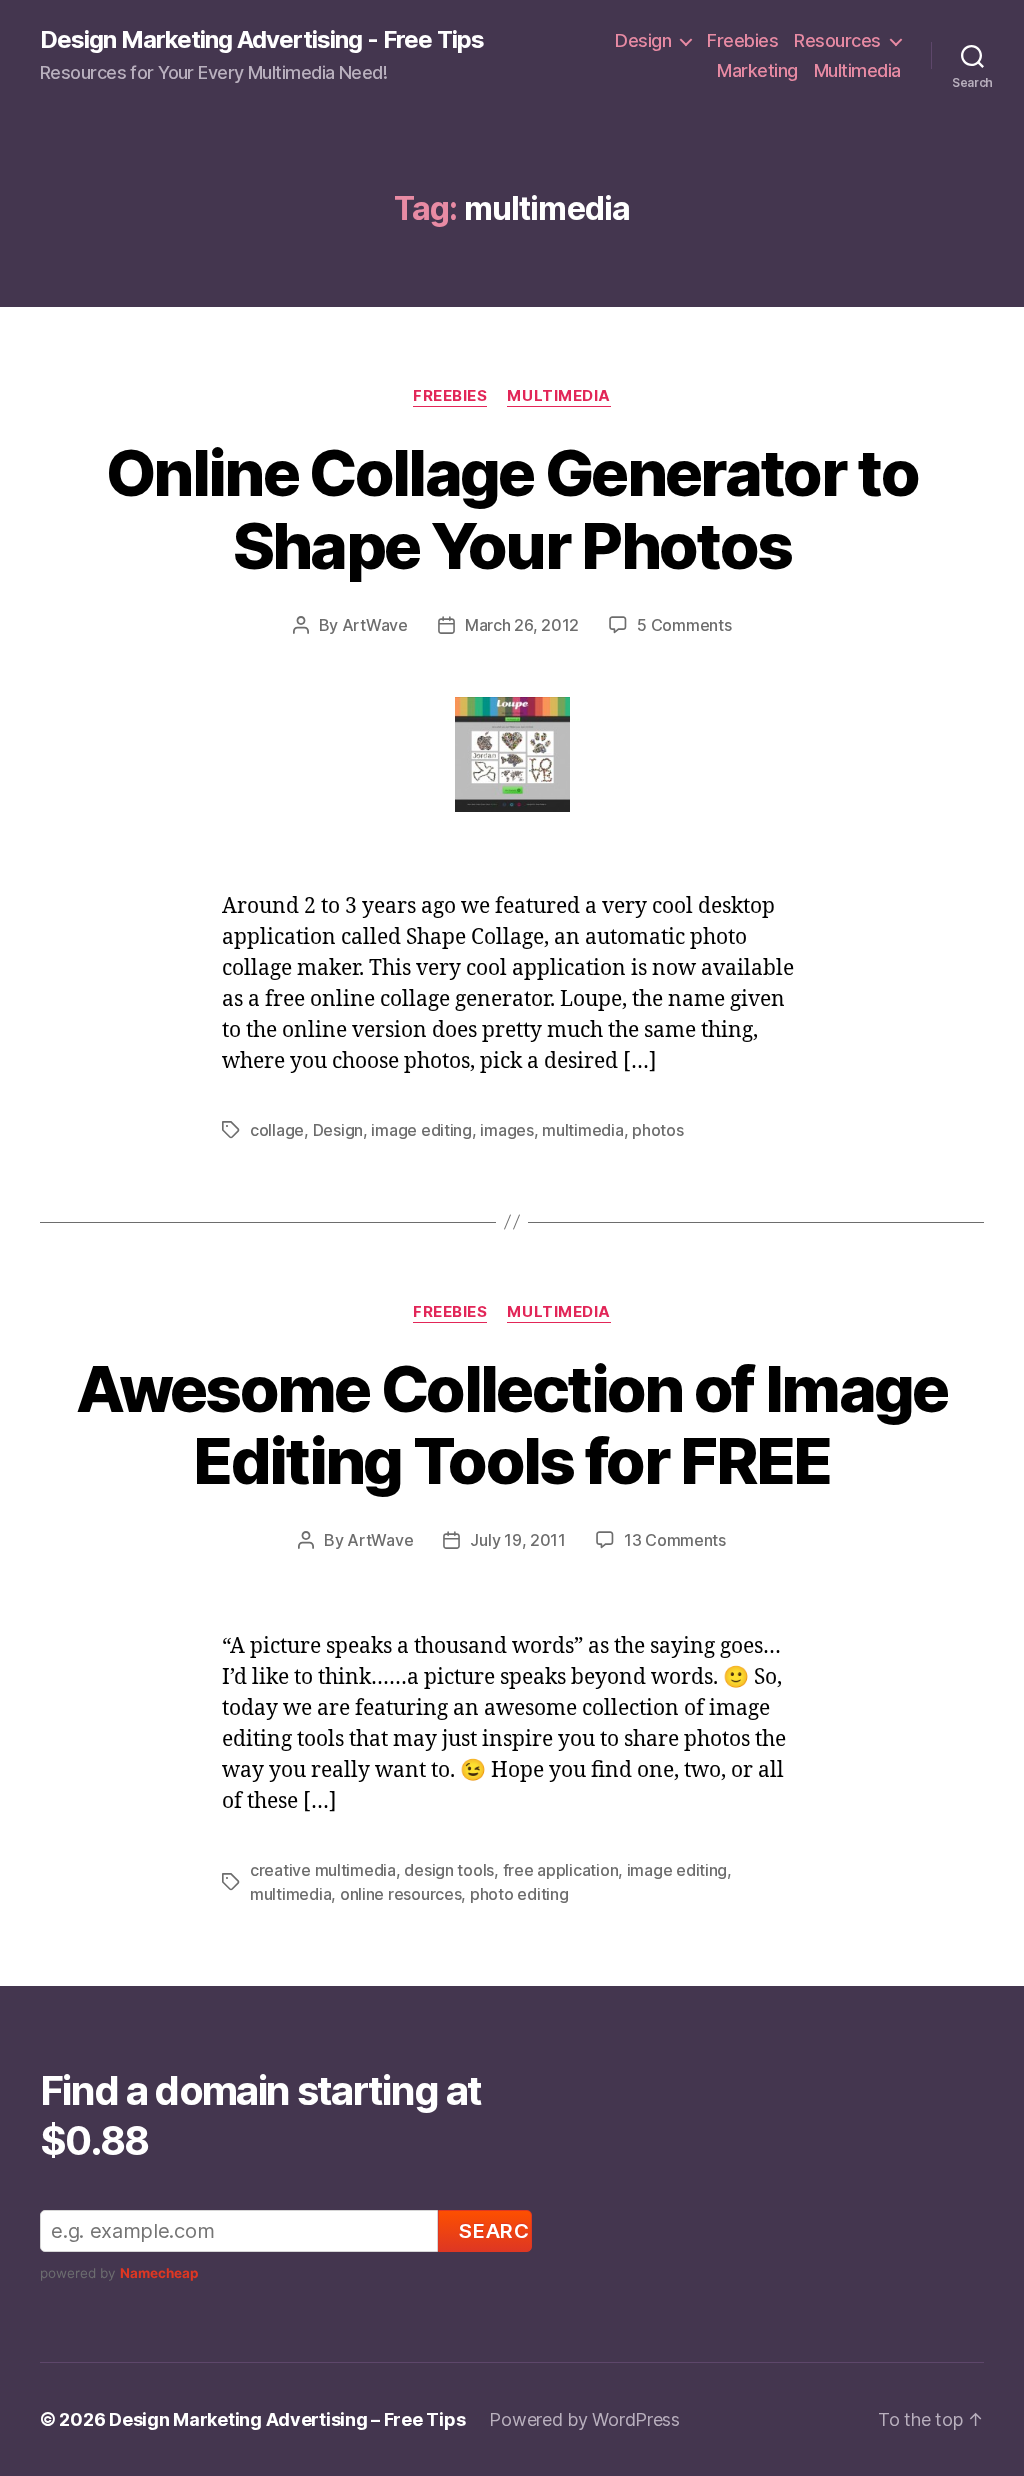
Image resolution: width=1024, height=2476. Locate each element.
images (506, 1130)
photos (657, 1130)
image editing (421, 1130)
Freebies (742, 40)
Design (643, 40)
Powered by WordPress (584, 2419)
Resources (837, 40)
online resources (401, 1894)
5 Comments (684, 625)
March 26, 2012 (522, 625)
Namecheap (159, 2273)
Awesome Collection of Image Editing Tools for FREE (511, 1425)
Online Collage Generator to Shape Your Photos (512, 509)
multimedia (582, 1130)
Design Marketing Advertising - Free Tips (262, 40)
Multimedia (857, 70)
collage (277, 1130)
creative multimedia (323, 1870)
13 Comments (675, 1540)
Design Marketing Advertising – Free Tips (287, 2419)
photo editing (519, 1894)
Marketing (757, 70)
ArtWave (375, 625)
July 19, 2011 (518, 1540)
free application (561, 1870)
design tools (449, 1870)
